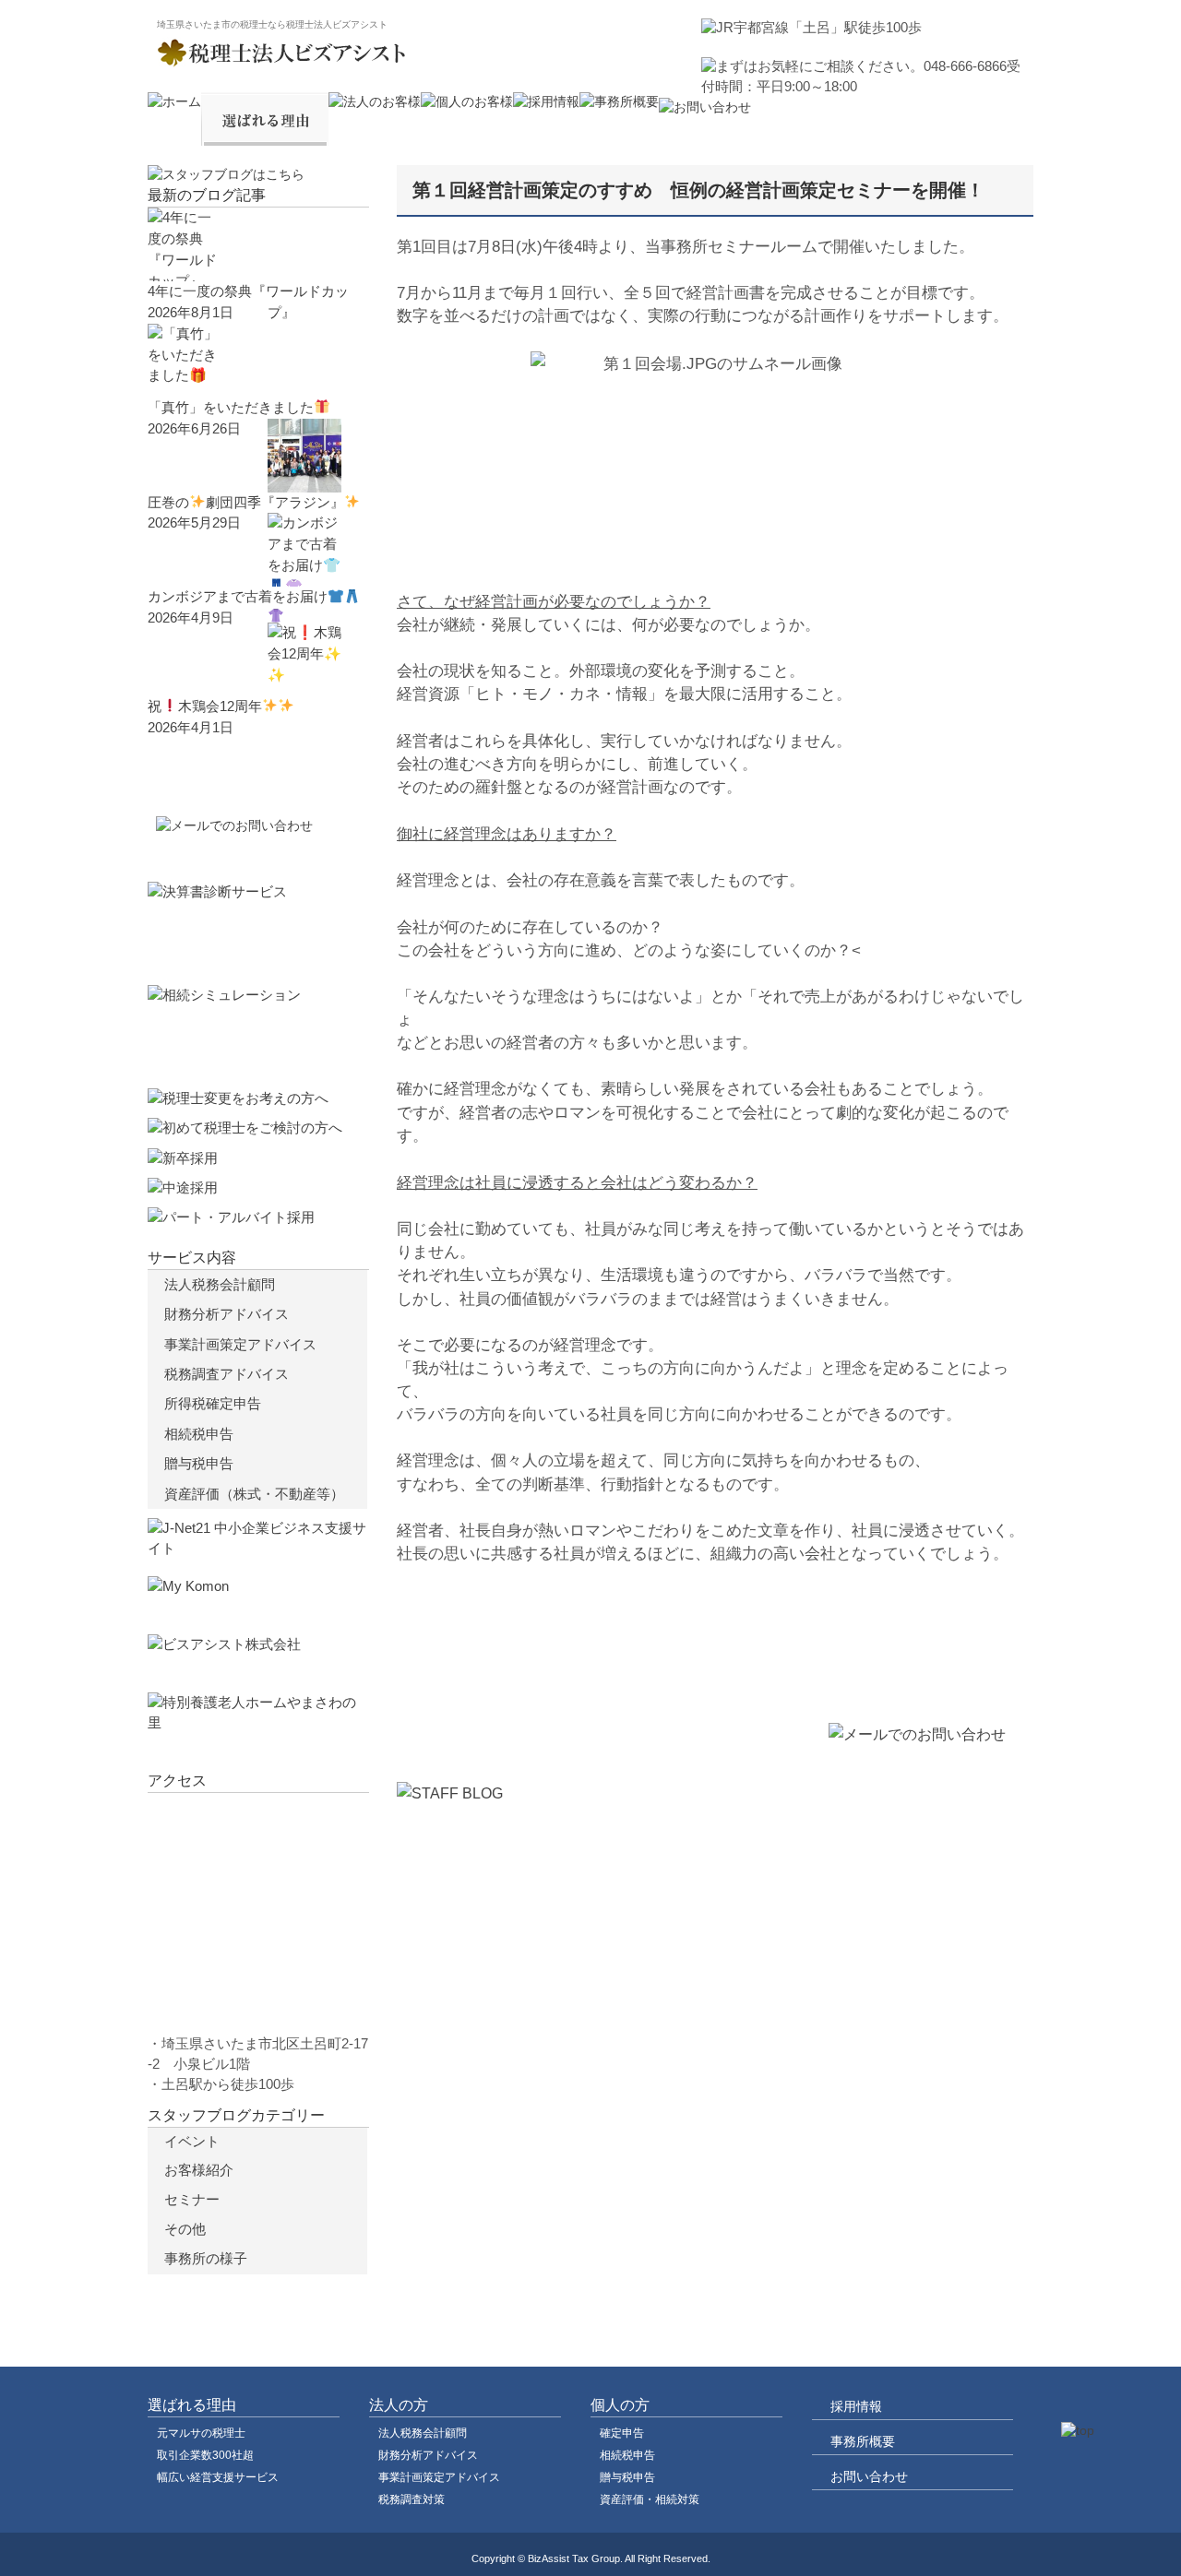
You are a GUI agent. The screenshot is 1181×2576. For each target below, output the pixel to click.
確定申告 (622, 2433)
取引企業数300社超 (205, 2455)
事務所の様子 (206, 2259)
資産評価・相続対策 (650, 2499)
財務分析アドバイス (227, 1314)
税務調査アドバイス (227, 1374)
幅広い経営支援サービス (218, 2477)
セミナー (192, 2200)
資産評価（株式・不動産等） (254, 1494)
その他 (185, 2229)
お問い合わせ (869, 2476)
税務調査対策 (412, 2499)
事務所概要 (863, 2441)
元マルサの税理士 (201, 2433)
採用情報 (856, 2406)
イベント (192, 2142)
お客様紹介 (199, 2170)
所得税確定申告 (213, 1403)
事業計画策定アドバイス (240, 1344)
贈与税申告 (199, 1463)
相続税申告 (199, 1434)
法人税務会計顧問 (220, 1284)
